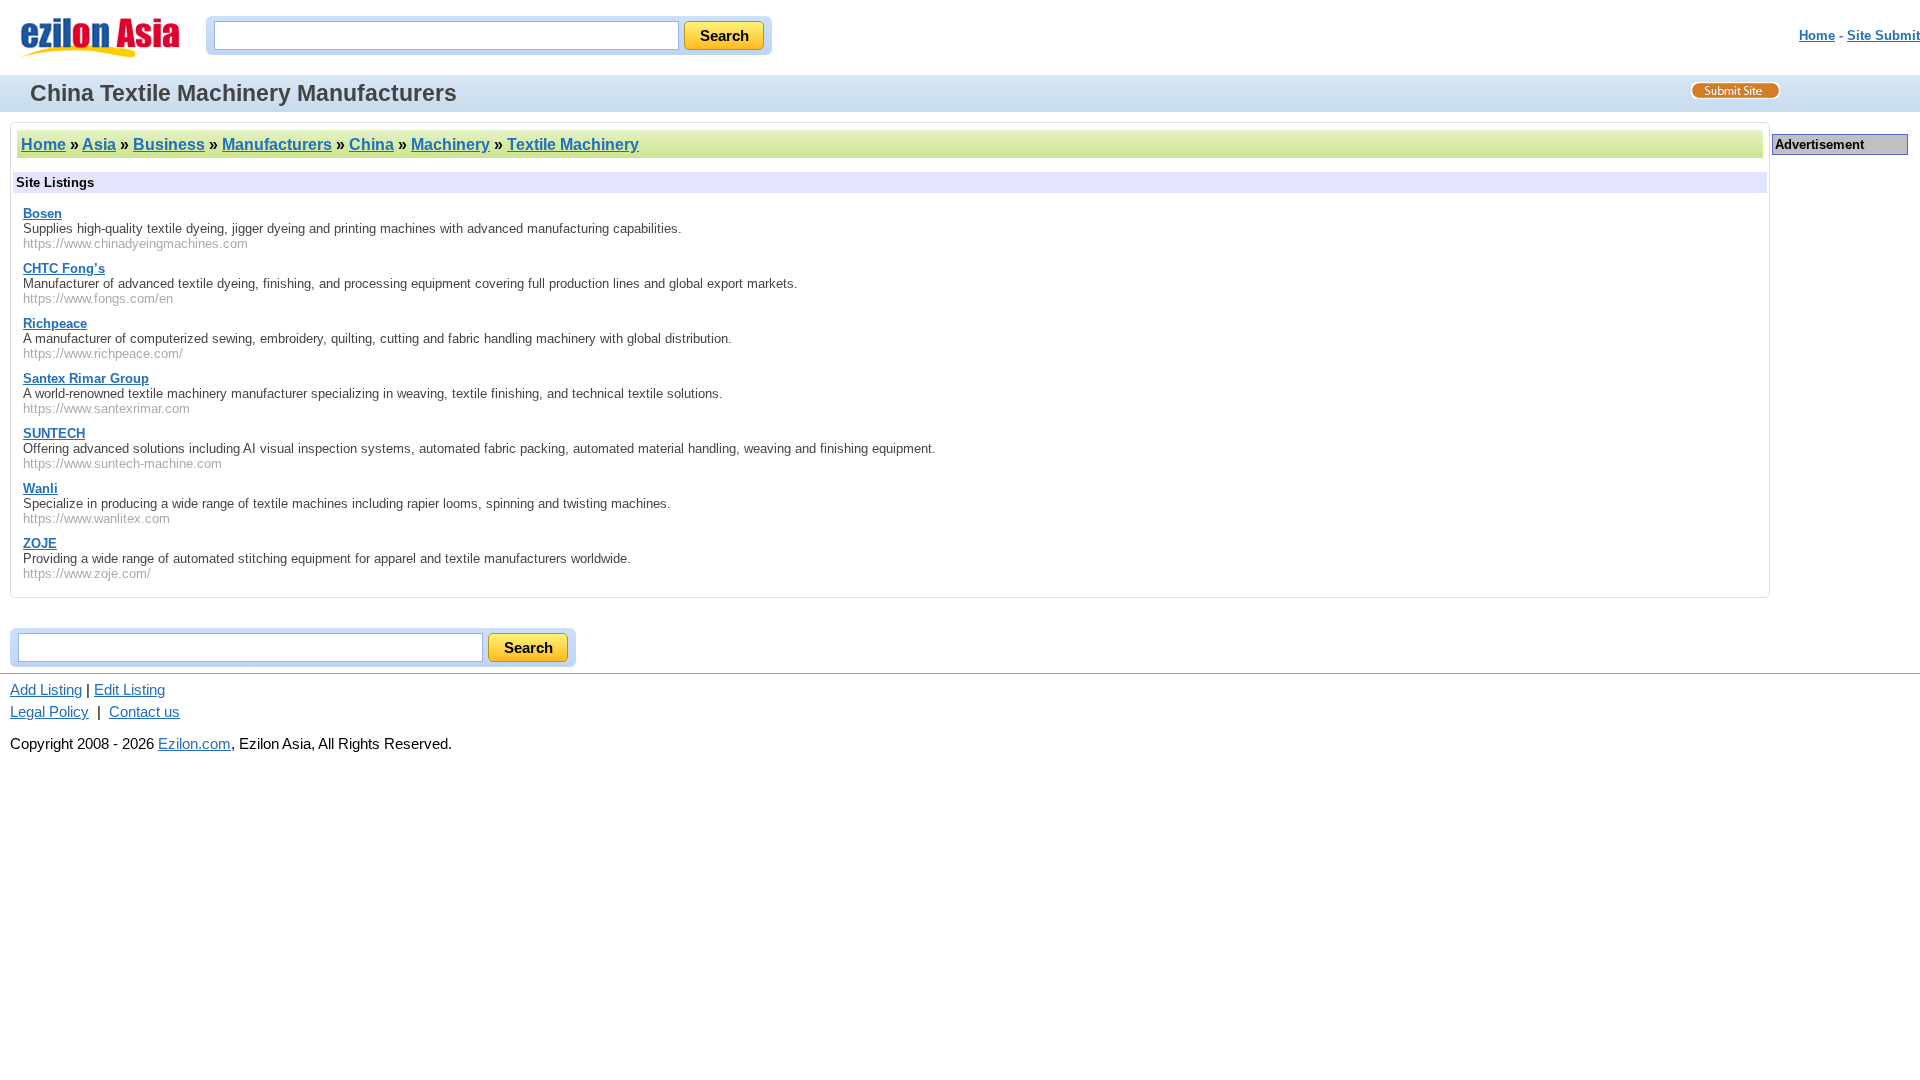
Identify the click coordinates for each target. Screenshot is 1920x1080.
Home (1817, 35)
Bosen (42, 213)
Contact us (144, 711)
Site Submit (1883, 35)
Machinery (450, 144)
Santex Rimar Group (86, 378)
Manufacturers (277, 144)
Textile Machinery (573, 144)
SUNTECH (54, 433)
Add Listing (46, 689)
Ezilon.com (194, 743)
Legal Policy (49, 711)
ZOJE (40, 543)
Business (169, 144)
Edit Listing (129, 689)
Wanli (40, 488)
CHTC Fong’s (64, 268)
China (371, 144)
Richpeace (55, 323)
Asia (99, 144)
